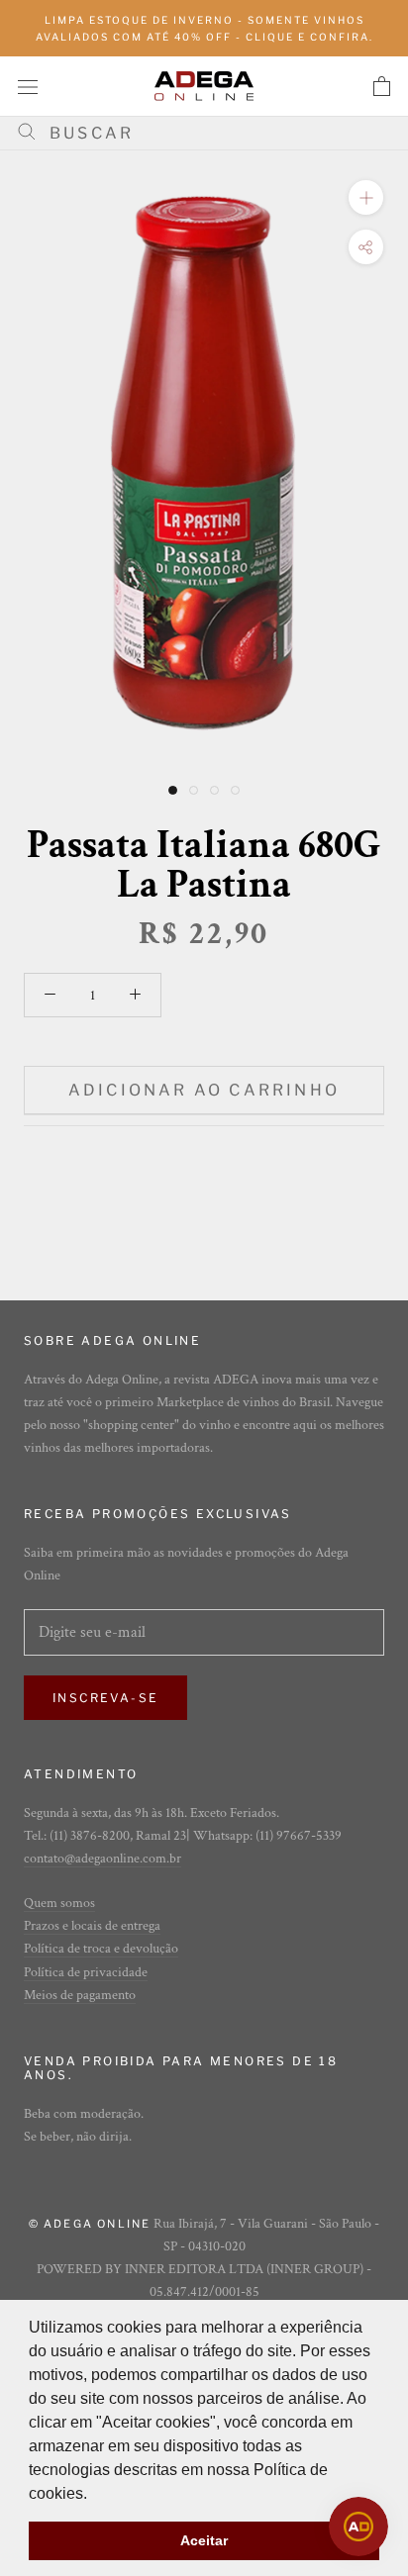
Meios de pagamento (80, 1995)
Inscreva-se (105, 1698)
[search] (211, 133)
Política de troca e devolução (101, 1949)
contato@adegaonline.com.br (102, 1859)
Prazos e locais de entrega (92, 1926)
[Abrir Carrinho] (382, 86)
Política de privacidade (86, 1972)
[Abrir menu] (28, 86)
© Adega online (90, 2224)
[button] (94, 2495)
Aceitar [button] (204, 2540)
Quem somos (59, 1903)
